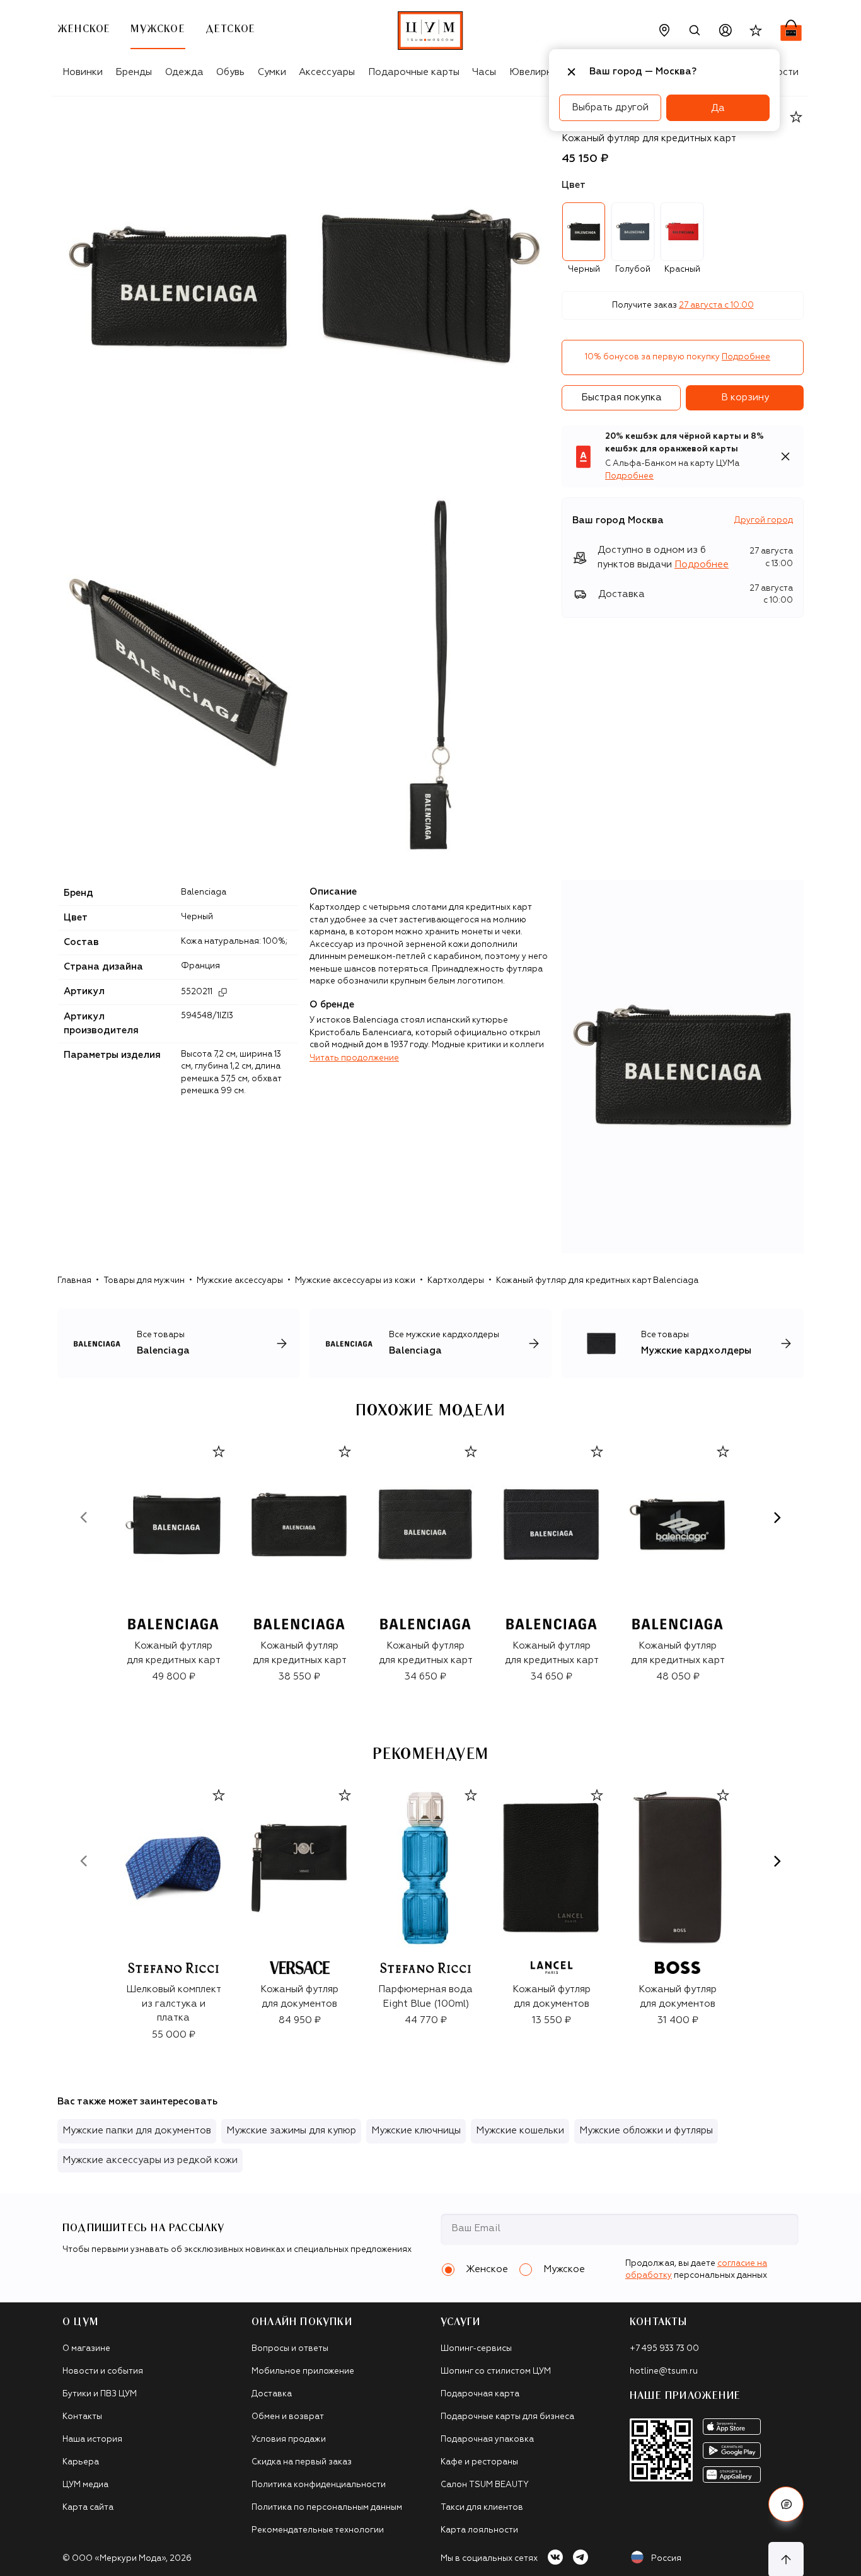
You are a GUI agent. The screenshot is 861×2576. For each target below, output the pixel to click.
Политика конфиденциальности (319, 2485)
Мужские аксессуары (240, 1281)
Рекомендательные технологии (318, 2530)
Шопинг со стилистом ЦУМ (496, 2371)
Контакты (82, 2417)
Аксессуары (327, 72)
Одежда (184, 72)
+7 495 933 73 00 (664, 2349)
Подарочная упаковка (487, 2440)
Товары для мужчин (144, 1281)
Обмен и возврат (288, 2417)
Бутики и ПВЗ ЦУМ (100, 2394)
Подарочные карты (414, 72)
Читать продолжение (354, 1058)
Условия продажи (289, 2440)
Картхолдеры (456, 1281)
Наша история (92, 2440)
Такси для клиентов (482, 2508)
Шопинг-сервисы (476, 2349)
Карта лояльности (479, 2530)
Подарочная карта (480, 2394)
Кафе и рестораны (479, 2462)
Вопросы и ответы (290, 2349)
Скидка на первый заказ (302, 2462)
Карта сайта (88, 2508)
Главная (74, 1281)
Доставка (272, 2394)
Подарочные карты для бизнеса (507, 2417)
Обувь (230, 72)
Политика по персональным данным (327, 2508)
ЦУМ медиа (85, 2485)
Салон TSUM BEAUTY (485, 2485)
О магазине (86, 2349)
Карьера (81, 2462)
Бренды (134, 72)
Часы (484, 72)
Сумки (272, 72)
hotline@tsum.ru (664, 2371)
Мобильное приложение (303, 2371)
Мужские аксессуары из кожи (355, 1281)
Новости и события (103, 2371)
